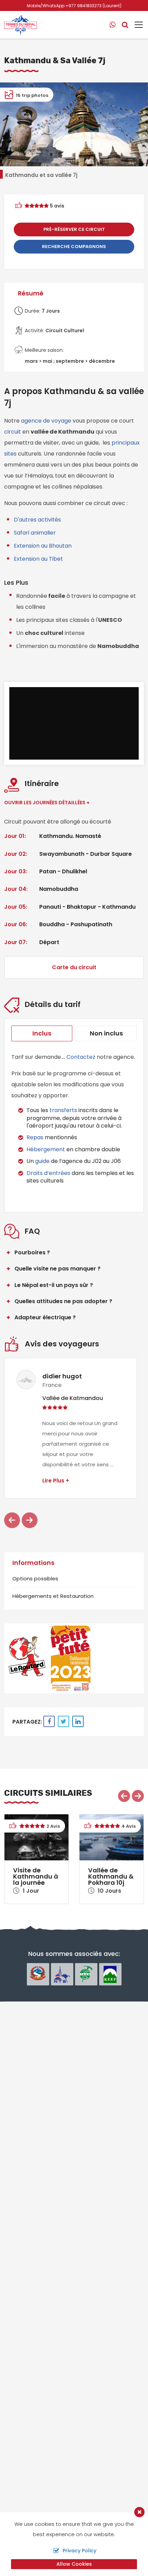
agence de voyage (47, 421)
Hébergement (46, 1149)
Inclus (42, 1033)
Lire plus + (56, 1481)
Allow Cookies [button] (74, 2564)
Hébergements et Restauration (53, 1596)
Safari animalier (35, 533)
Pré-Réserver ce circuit (74, 229)
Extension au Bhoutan (43, 546)
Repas (35, 1137)
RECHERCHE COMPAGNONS (74, 247)
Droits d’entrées (48, 1173)
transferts (64, 1110)
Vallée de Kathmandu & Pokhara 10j (111, 1876)
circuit (13, 432)
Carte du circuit (74, 967)
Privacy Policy (80, 2551)
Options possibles (35, 1578)
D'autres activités (37, 520)
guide (42, 1161)
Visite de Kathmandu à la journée (36, 1876)
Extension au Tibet (38, 559)
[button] (12, 1520)
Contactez (81, 1057)
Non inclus (106, 1033)
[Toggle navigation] (136, 25)
